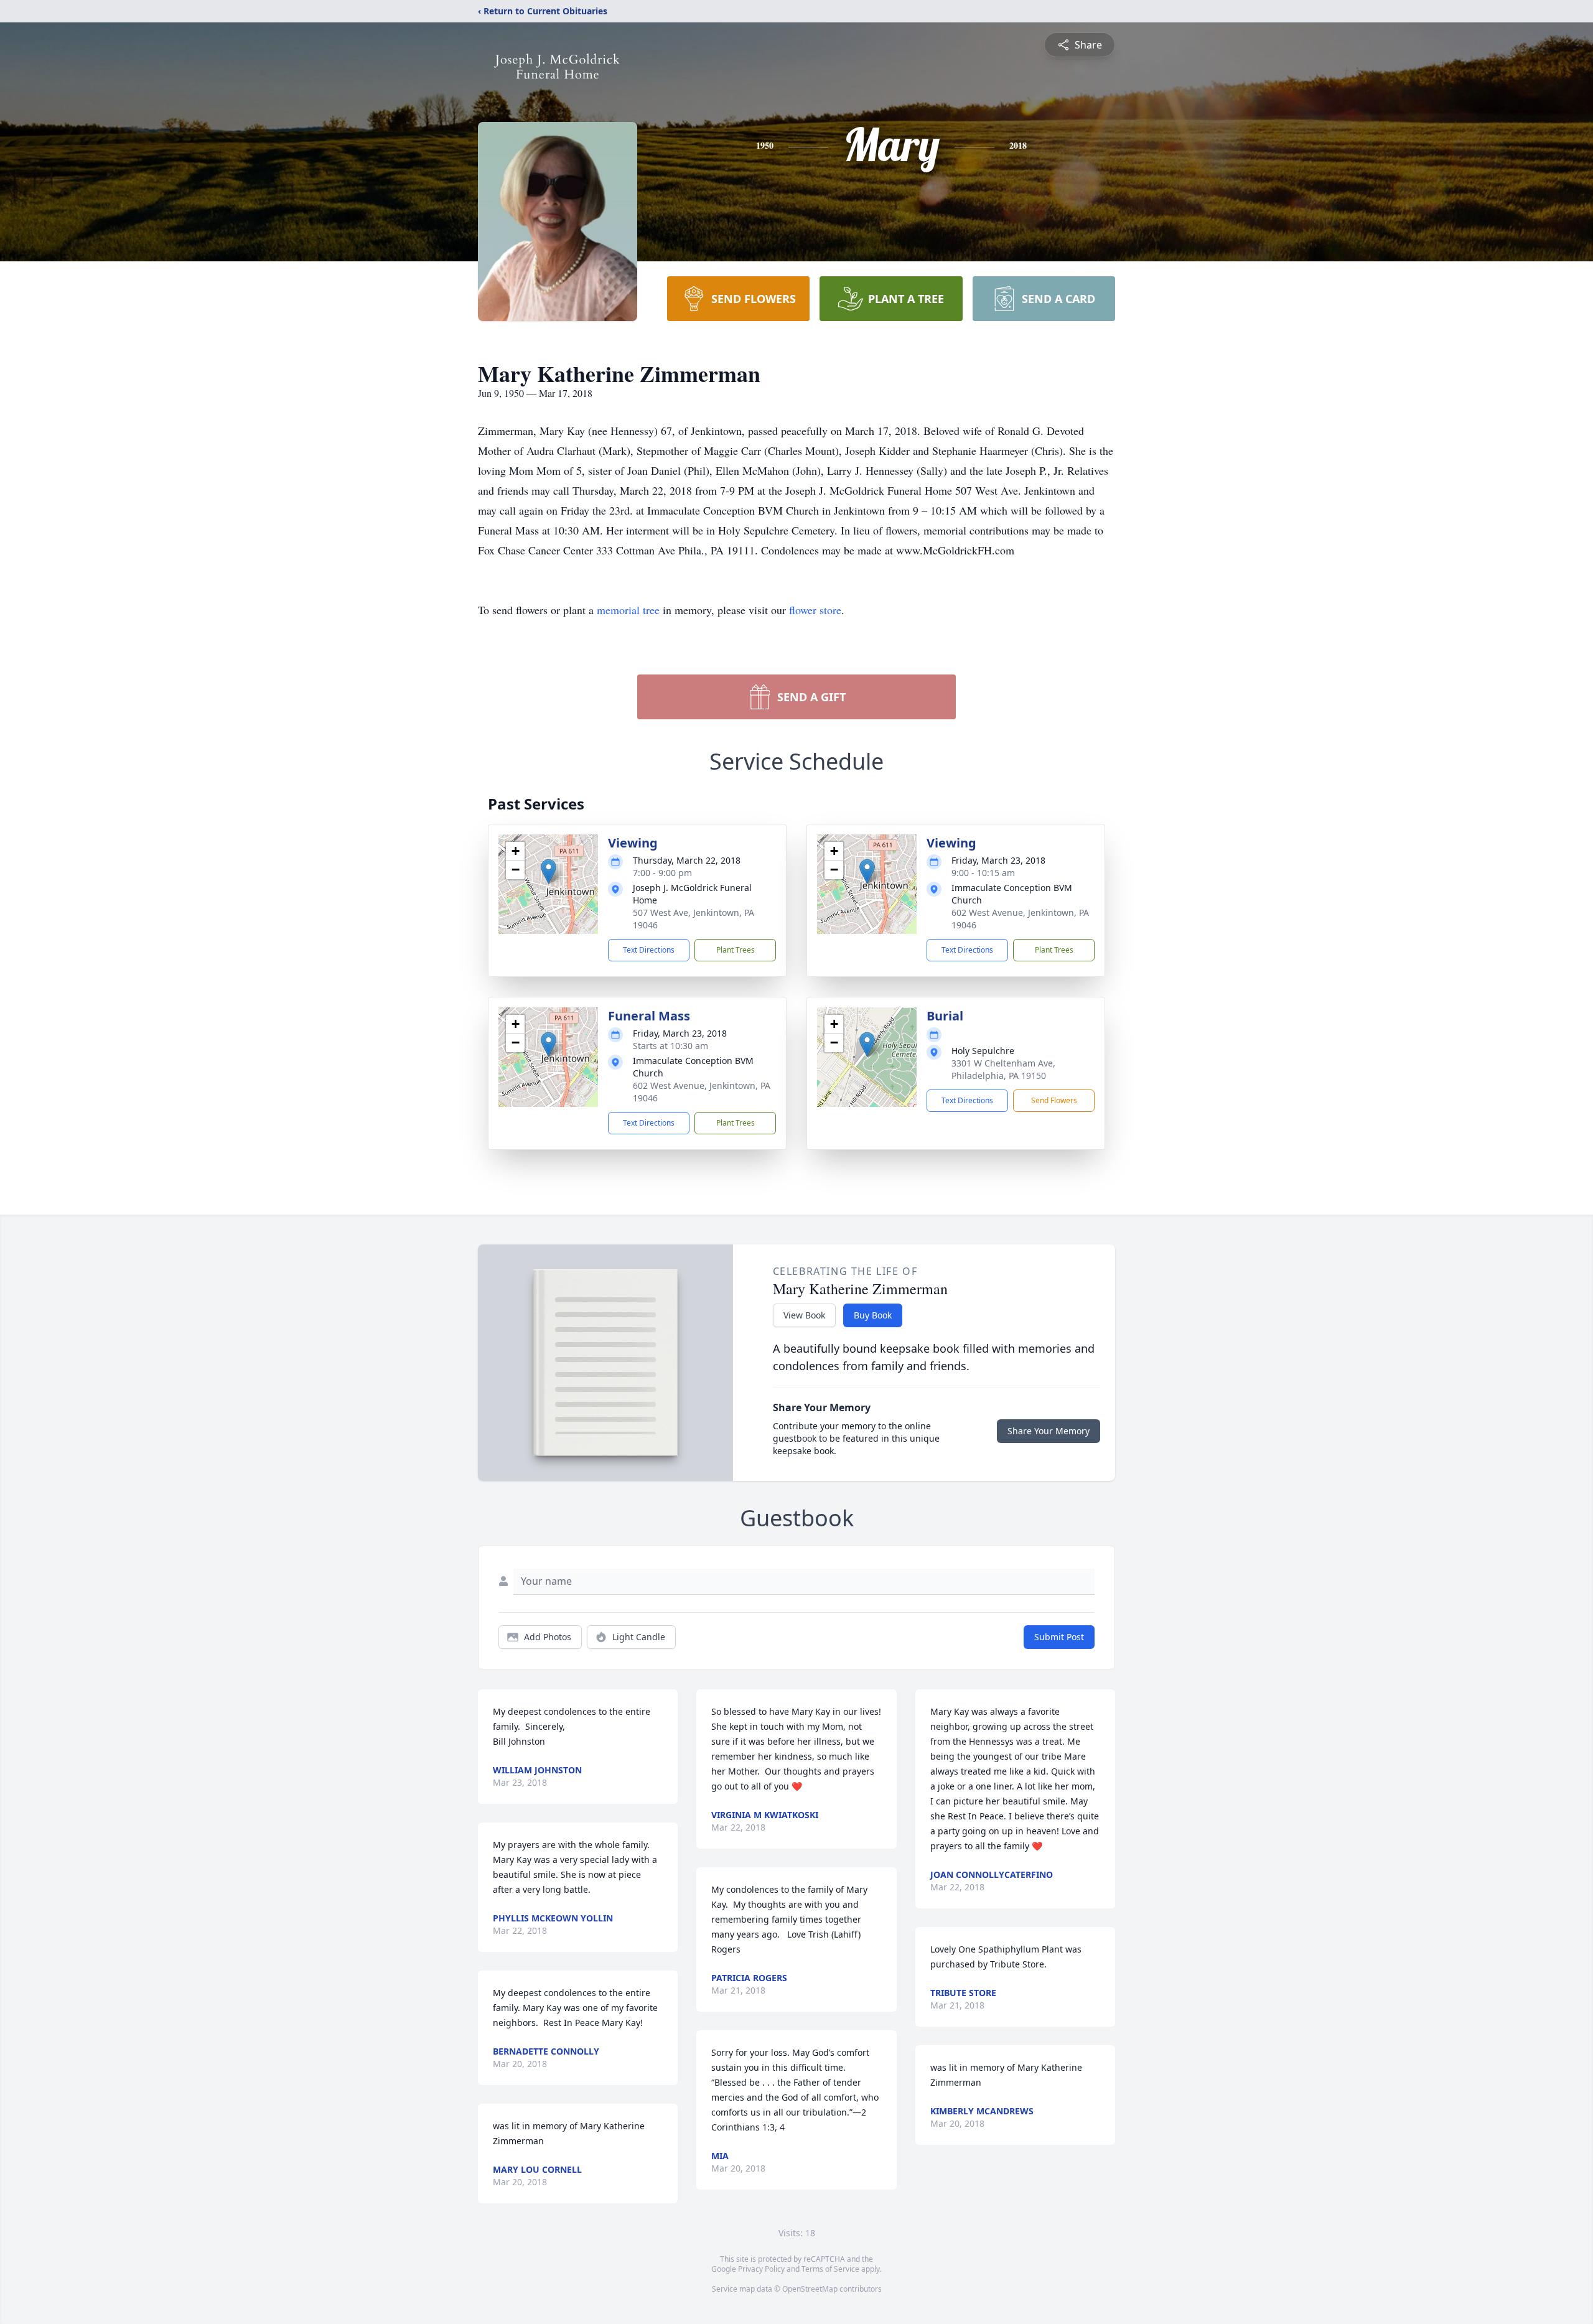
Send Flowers (1054, 1100)
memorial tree (628, 610)
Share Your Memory (1049, 1431)
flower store (815, 610)
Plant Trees (736, 950)
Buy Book (873, 1315)
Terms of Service (830, 2269)
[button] (549, 871)
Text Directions (649, 950)
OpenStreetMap (810, 2289)
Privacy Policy (761, 2269)
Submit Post (1059, 1637)
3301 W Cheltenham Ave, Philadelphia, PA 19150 (1003, 1069)
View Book (804, 1315)
